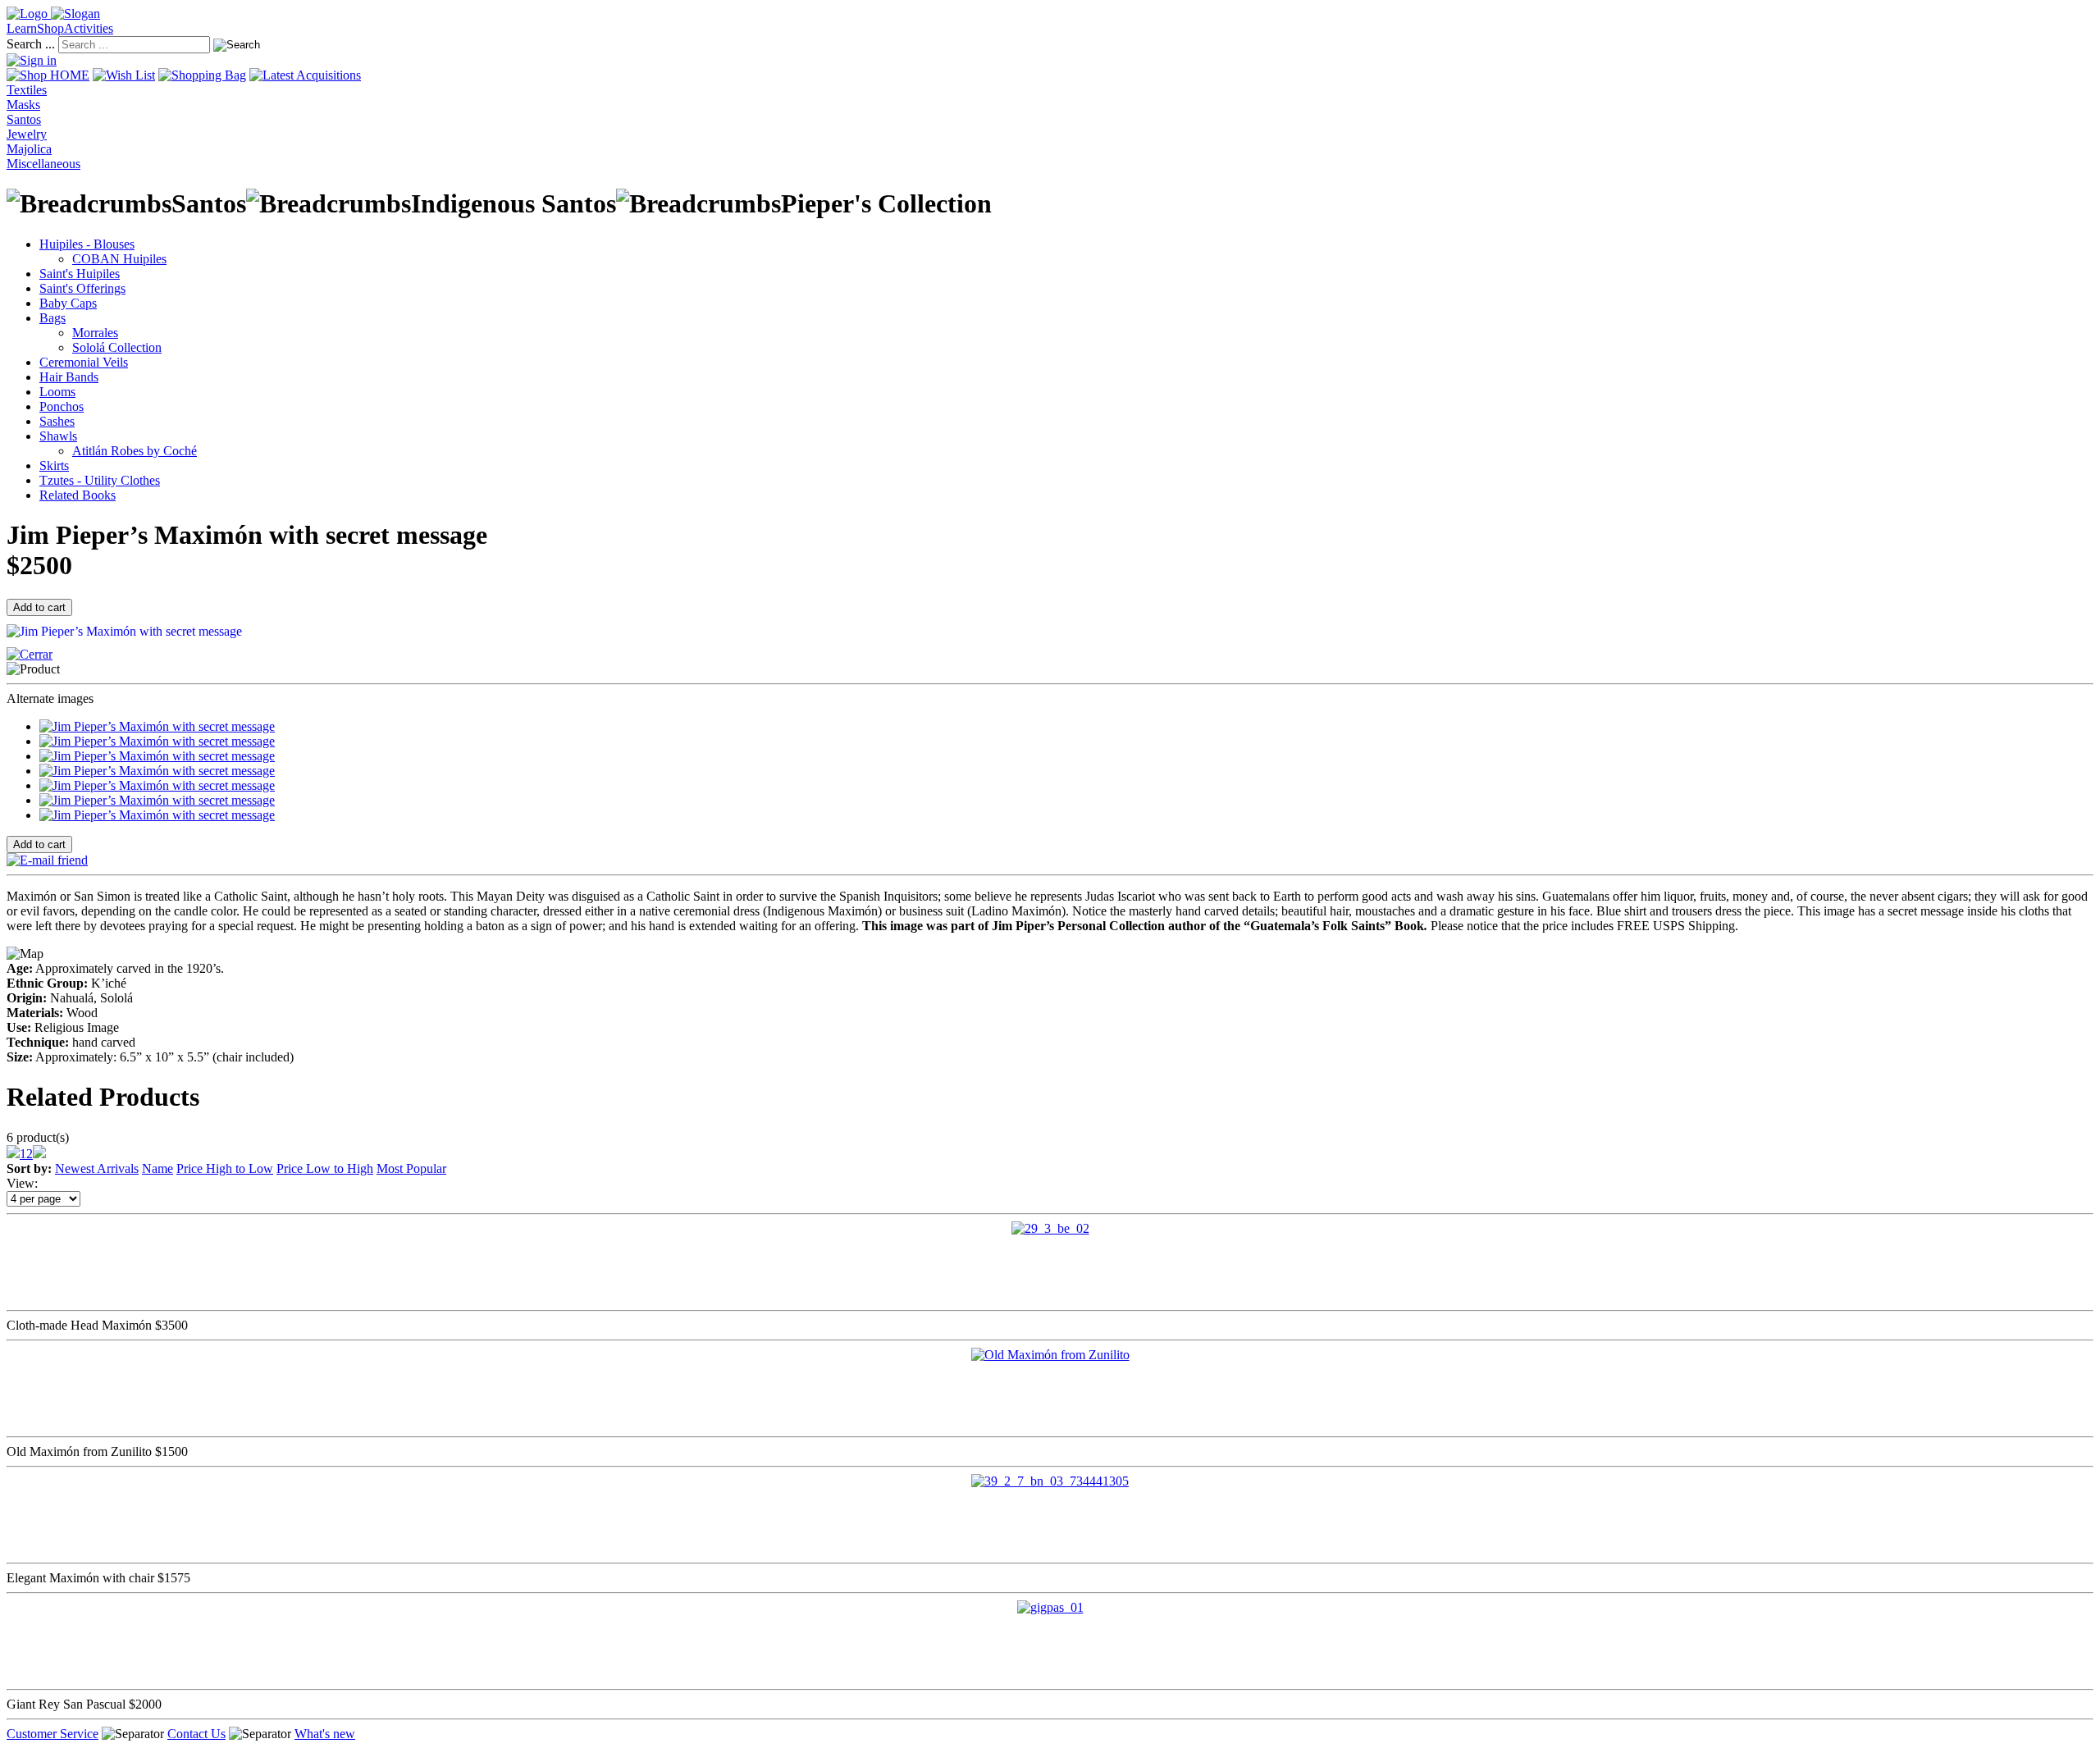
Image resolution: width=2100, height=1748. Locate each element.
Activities (89, 28)
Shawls (58, 436)
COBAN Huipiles (119, 259)
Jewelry (27, 134)
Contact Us (196, 1734)
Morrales (95, 333)
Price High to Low (225, 1168)
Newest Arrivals (97, 1168)
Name (157, 1168)
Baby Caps (68, 303)
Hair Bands (69, 377)
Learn (22, 28)
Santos (24, 119)
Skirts (54, 466)
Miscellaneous (43, 164)
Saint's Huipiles (80, 274)
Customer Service (52, 1734)
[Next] (39, 1154)
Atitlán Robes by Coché (135, 451)
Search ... (31, 44)
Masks (23, 105)
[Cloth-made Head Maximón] (1050, 1228)
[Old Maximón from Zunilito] (1050, 1355)
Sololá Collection (117, 347)
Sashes (57, 421)
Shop (50, 28)
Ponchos (62, 406)
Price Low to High (325, 1168)
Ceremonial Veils (84, 362)
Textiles (27, 90)
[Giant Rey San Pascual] (1050, 1607)
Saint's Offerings (82, 288)
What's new (325, 1734)
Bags (52, 318)
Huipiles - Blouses (87, 244)
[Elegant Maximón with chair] (1050, 1481)
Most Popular (411, 1168)
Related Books (78, 495)
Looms (57, 392)
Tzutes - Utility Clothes (100, 480)
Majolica (29, 149)
